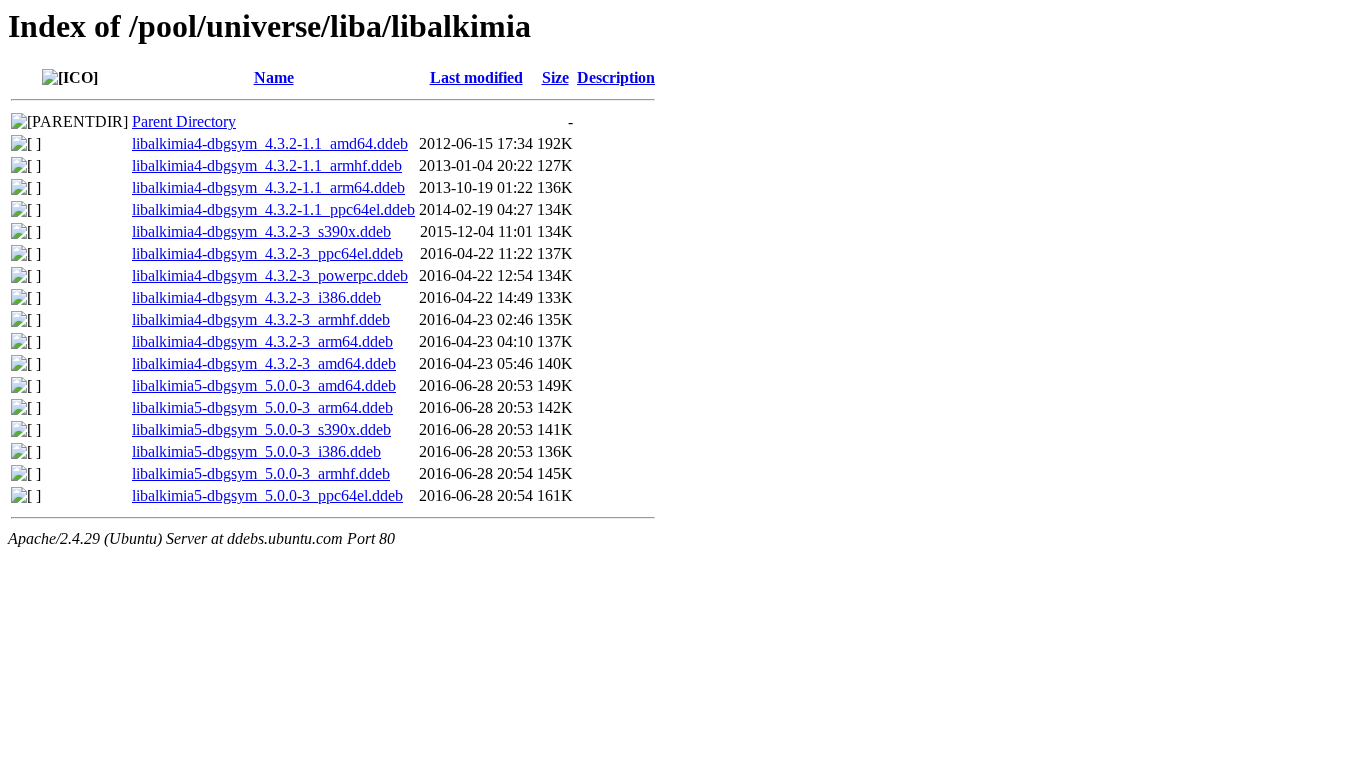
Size (555, 77)
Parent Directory (184, 121)
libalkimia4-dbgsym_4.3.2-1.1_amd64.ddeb (270, 143)
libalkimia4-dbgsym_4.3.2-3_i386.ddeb (256, 297)
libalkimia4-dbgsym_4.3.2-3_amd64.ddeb (264, 363)
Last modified (476, 77)
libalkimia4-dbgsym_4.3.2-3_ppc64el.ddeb (267, 253)
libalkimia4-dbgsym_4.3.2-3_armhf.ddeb (261, 319)
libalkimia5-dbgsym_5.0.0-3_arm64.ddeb (262, 407)
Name (274, 77)
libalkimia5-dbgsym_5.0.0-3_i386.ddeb (256, 451)
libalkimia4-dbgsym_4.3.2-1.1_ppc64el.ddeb (273, 209)
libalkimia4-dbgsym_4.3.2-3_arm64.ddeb (262, 341)
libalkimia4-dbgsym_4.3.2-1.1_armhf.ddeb (267, 165)
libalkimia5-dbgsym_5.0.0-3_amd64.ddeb (264, 385)
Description (616, 77)
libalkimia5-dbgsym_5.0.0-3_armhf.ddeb (261, 473)
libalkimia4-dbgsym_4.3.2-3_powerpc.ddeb (270, 275)
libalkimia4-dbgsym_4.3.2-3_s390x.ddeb (261, 231)
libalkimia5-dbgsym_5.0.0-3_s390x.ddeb (261, 429)
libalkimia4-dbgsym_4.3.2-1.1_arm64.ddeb (268, 187)
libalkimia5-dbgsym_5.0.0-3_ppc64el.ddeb (267, 495)
